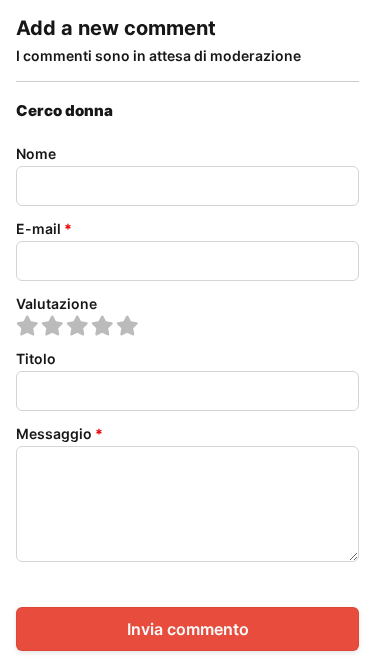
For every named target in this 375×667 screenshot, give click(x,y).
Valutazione (56, 303)
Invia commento (188, 629)
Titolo (36, 358)
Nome (36, 153)
